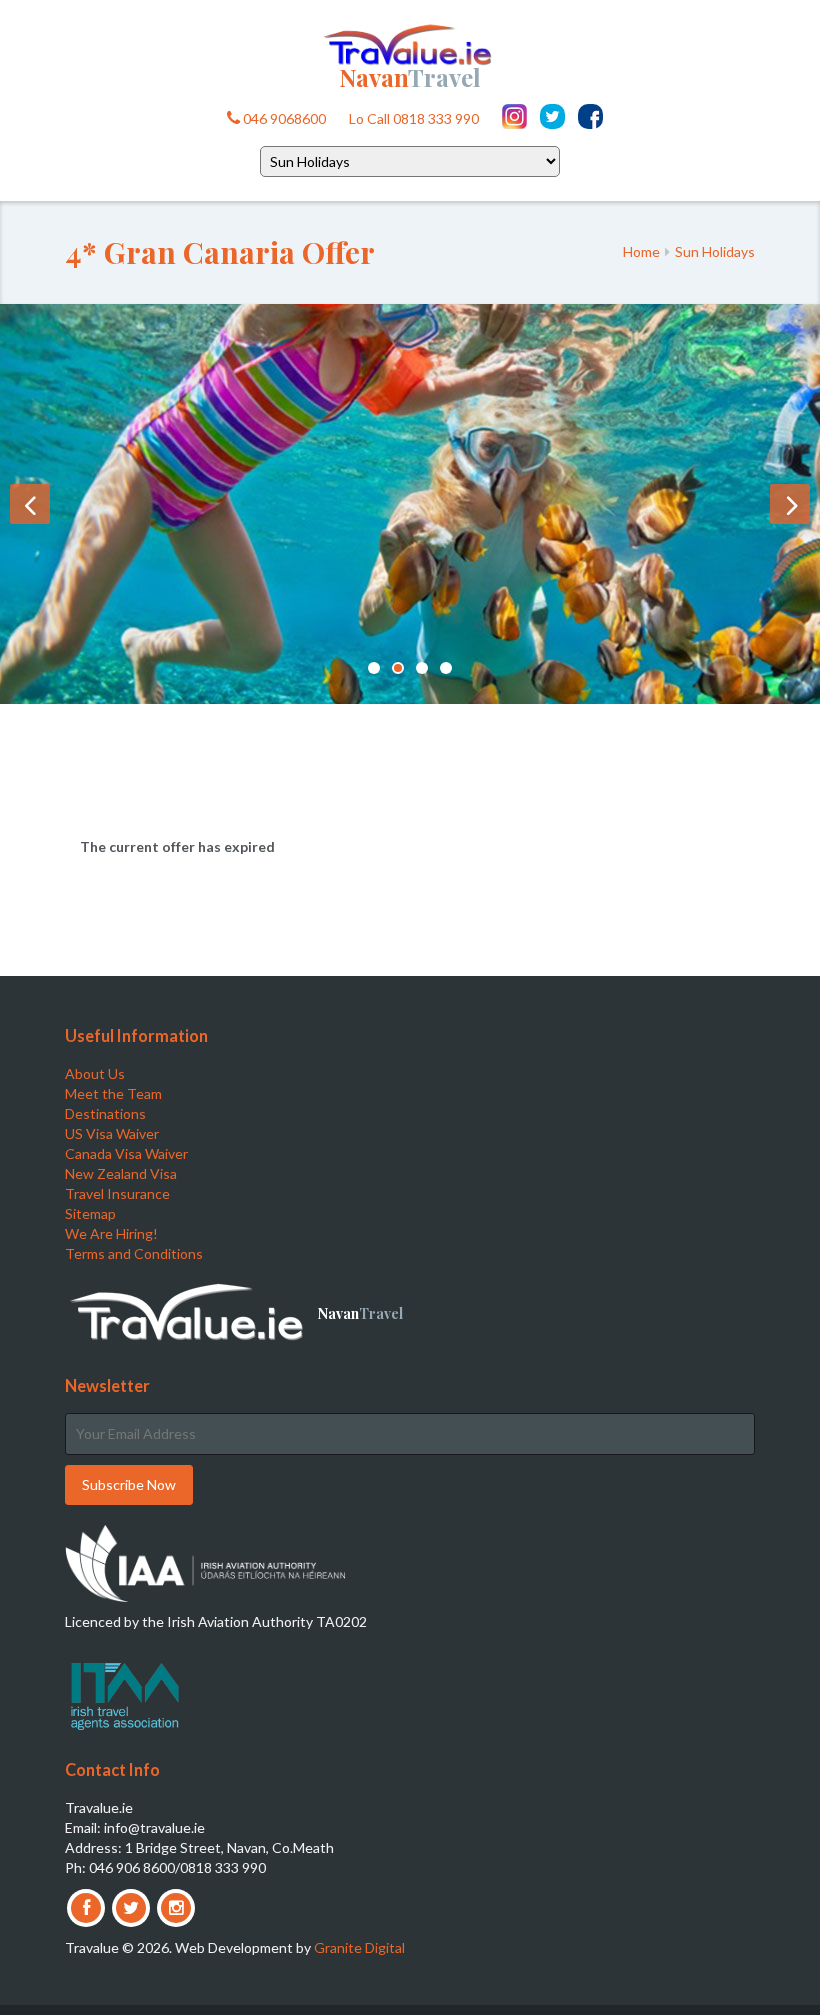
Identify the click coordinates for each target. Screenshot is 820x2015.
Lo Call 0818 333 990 (414, 118)
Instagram (514, 116)
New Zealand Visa (121, 1173)
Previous (30, 504)
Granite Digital (359, 1947)
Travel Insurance (117, 1193)
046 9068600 (283, 118)
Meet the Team (113, 1093)
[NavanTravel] (410, 42)
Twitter (552, 116)
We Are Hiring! (111, 1233)
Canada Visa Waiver (126, 1153)
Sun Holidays (715, 251)
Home (641, 251)
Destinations (105, 1113)
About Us (95, 1073)
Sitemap (90, 1213)
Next (790, 504)
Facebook (590, 116)
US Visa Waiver (112, 1133)
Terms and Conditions (134, 1253)
